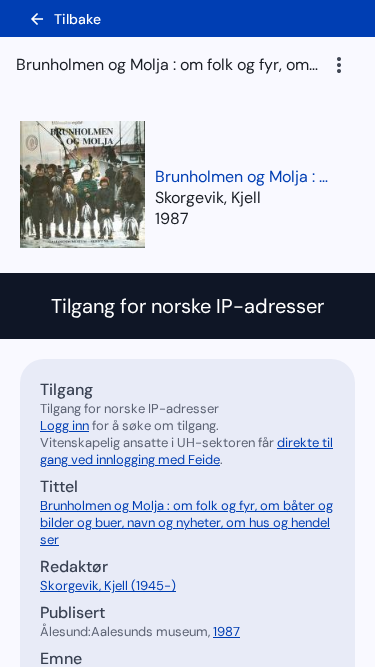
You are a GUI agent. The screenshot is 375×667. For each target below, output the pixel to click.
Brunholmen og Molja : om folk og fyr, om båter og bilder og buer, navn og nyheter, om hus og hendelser (245, 176)
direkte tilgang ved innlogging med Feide (186, 451)
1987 (172, 218)
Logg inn (64, 425)
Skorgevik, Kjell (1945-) (108, 585)
